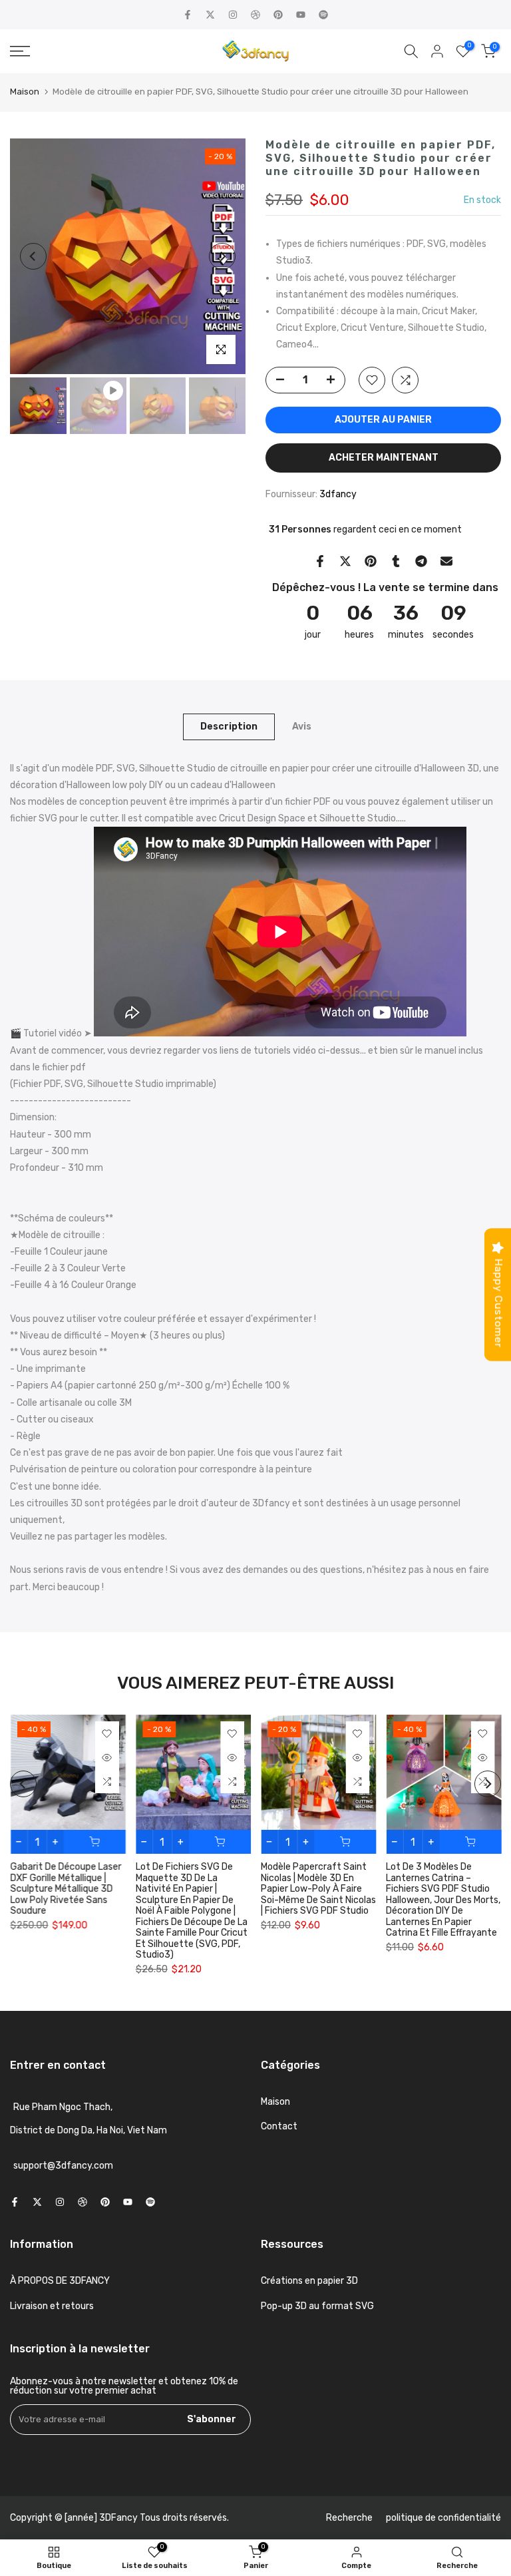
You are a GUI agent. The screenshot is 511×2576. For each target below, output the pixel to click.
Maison (25, 92)
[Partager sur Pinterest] (371, 561)
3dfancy (338, 494)
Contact (279, 2126)
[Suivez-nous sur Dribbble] (255, 15)
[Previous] (33, 256)
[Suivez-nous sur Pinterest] (278, 15)
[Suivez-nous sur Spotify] (323, 15)
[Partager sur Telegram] (421, 561)
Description (229, 726)
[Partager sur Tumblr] (396, 561)
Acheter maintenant (384, 458)
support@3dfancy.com (63, 2166)
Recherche (349, 2518)
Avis (302, 726)
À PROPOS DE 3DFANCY (60, 2281)
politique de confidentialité (443, 2518)
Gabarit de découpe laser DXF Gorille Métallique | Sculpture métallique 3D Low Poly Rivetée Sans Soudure (66, 1889)
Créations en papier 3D (309, 2281)
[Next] (222, 256)
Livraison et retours (52, 2306)
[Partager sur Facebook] (320, 561)
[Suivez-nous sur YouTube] (301, 15)
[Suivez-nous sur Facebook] (188, 15)
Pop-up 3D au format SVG (317, 2306)
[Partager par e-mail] (446, 561)
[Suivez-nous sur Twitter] (210, 15)
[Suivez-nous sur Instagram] (233, 15)
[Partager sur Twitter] (345, 561)
